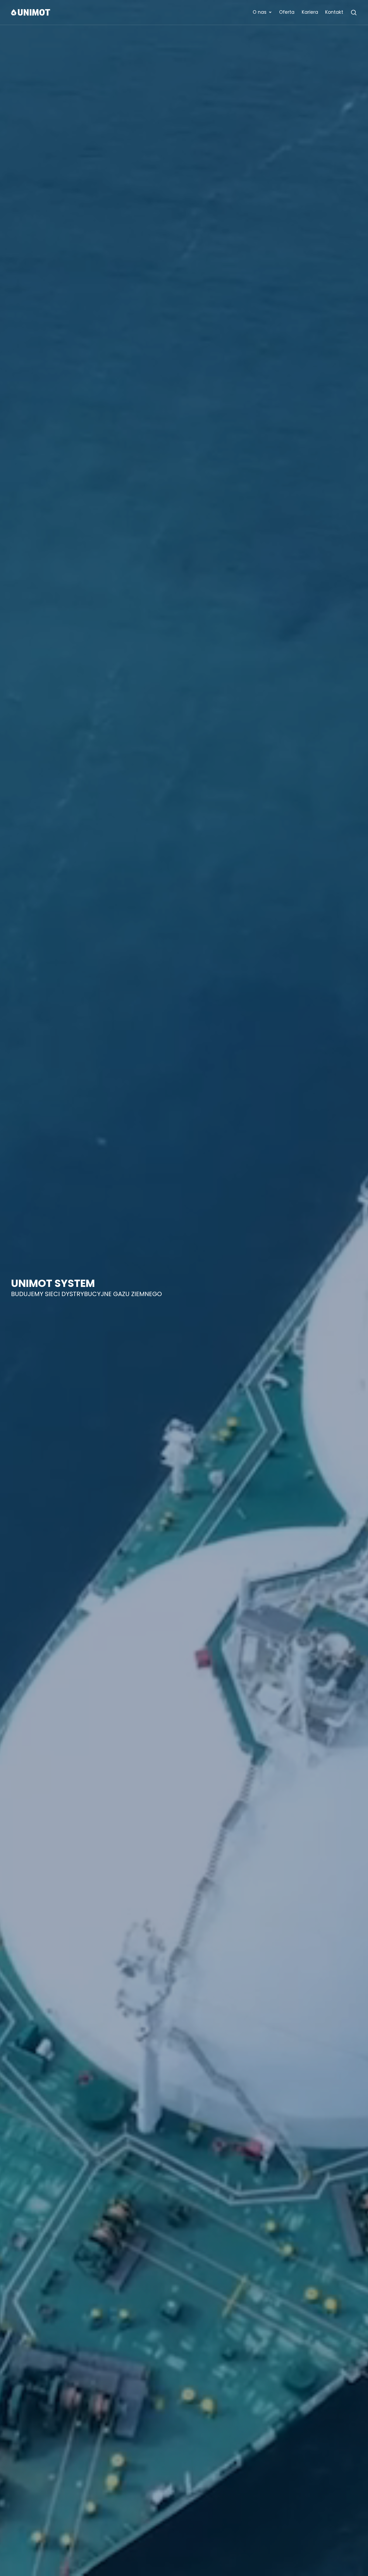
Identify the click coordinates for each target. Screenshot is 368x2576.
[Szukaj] (354, 12)
